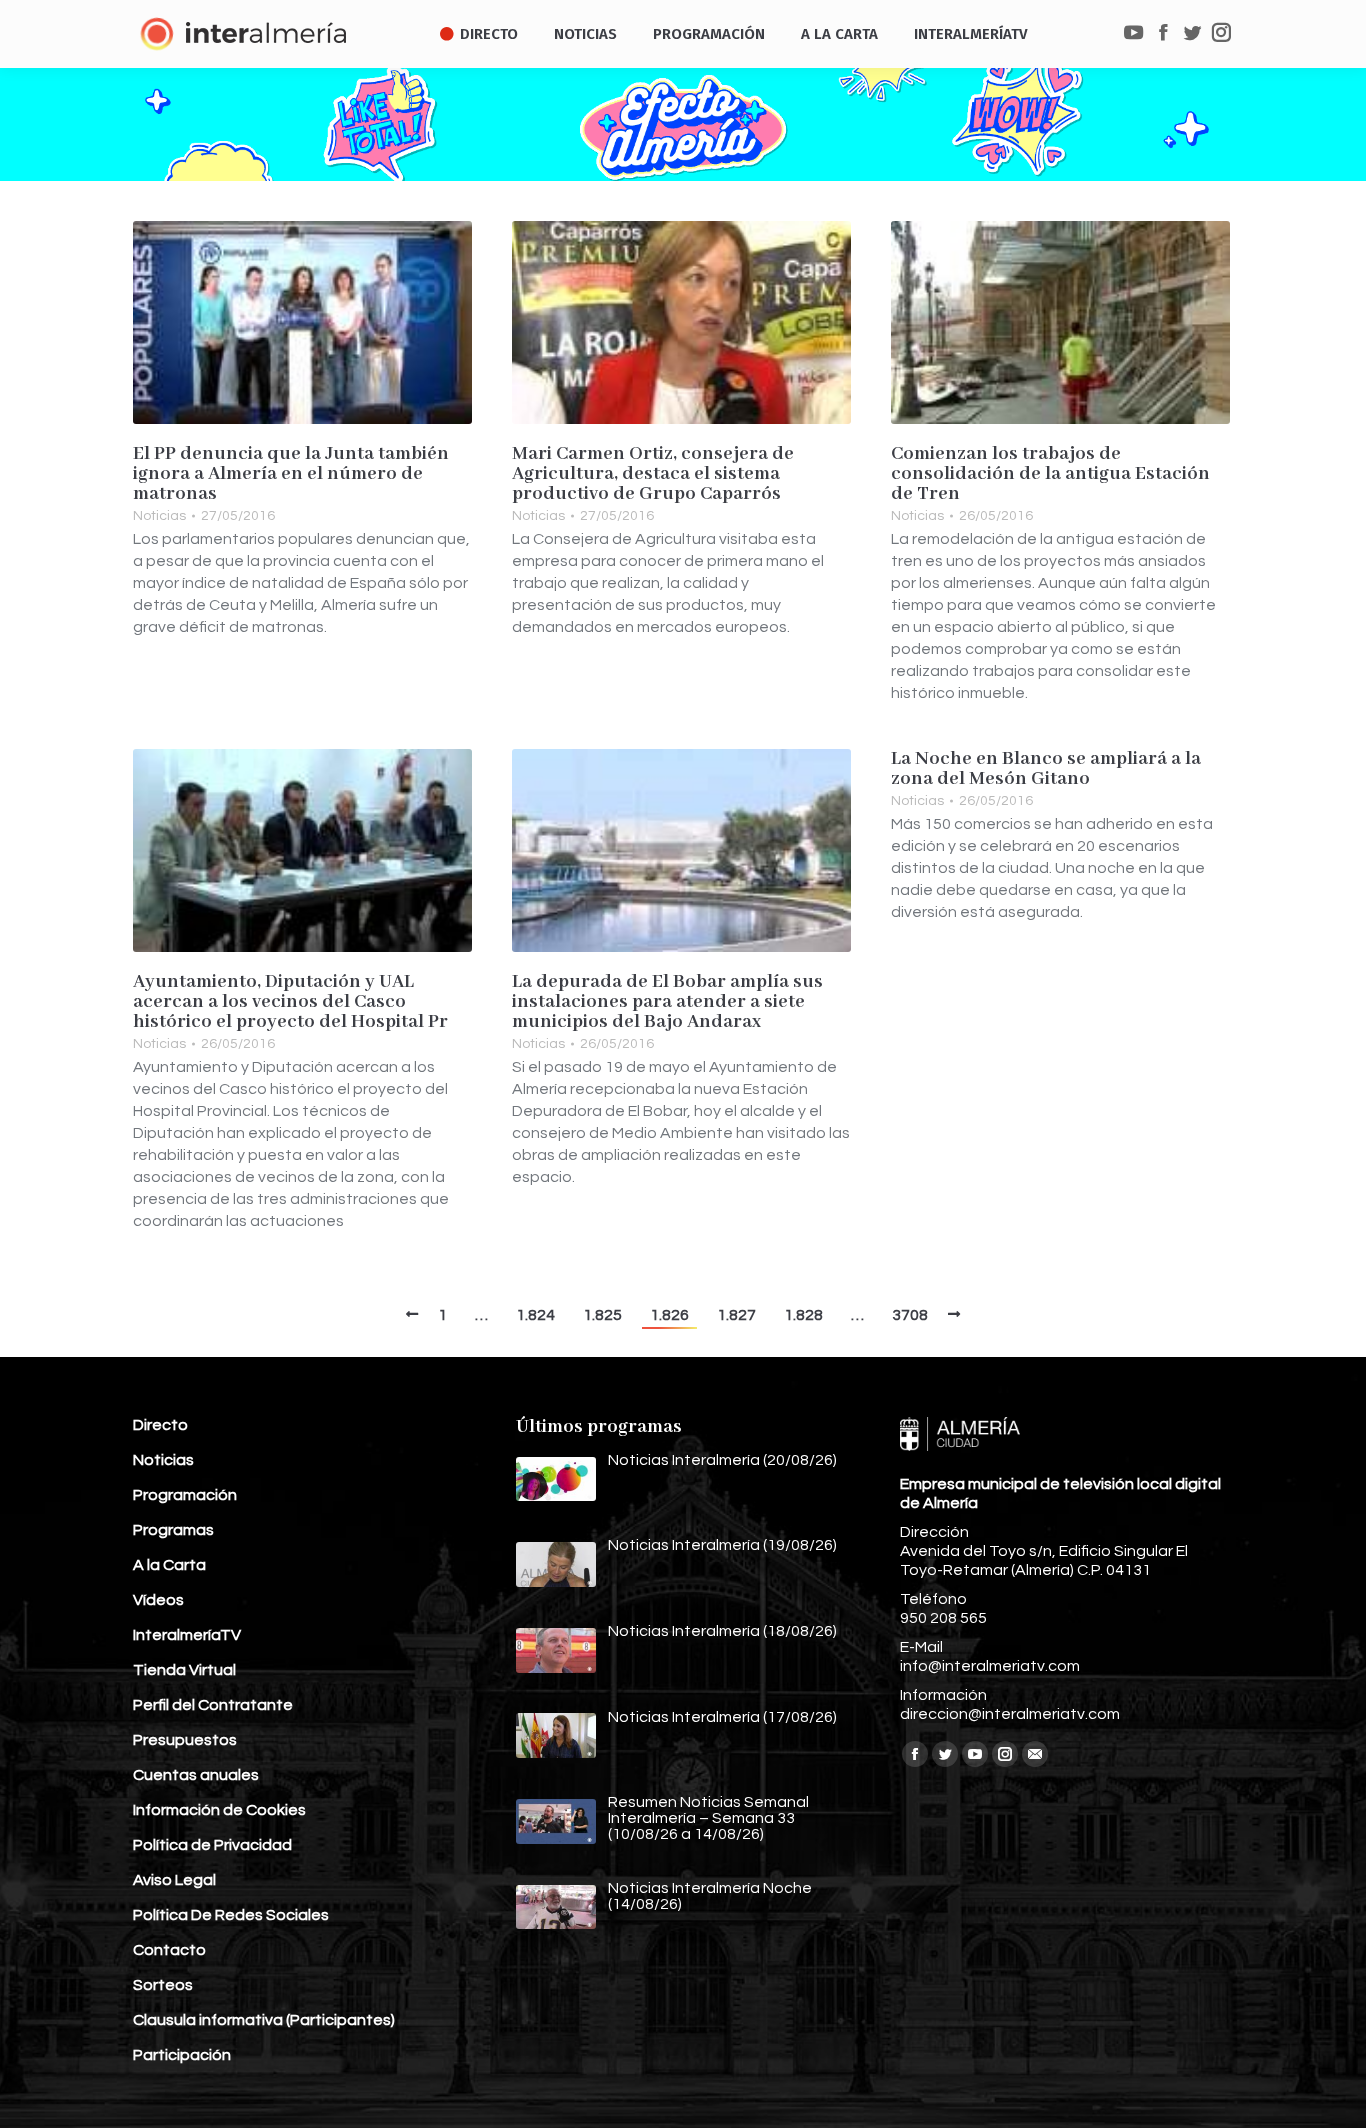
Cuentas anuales (196, 1775)
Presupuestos (185, 1740)
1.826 (669, 1315)
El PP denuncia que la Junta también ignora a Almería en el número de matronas (291, 474)
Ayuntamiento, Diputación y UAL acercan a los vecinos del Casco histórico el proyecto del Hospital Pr (290, 1002)
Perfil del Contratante (213, 1705)
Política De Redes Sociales (231, 1915)
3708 (910, 1315)
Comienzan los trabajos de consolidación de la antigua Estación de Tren (1050, 474)
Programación (185, 1495)
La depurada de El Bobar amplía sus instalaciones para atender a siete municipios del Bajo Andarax (667, 1002)
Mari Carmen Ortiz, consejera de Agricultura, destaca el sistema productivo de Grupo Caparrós (653, 474)
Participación (182, 2055)
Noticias (159, 516)
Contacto (169, 1950)
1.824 (535, 1315)
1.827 (736, 1315)
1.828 (803, 1315)
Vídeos (158, 1600)
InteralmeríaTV (187, 1635)
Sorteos (163, 1985)
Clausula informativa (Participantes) (264, 2020)
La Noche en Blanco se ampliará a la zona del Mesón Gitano (1046, 769)
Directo (160, 1425)
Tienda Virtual (184, 1670)
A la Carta (169, 1565)
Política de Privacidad (212, 1845)
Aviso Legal (174, 1880)
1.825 (602, 1315)
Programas (173, 1530)
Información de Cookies (219, 1810)
